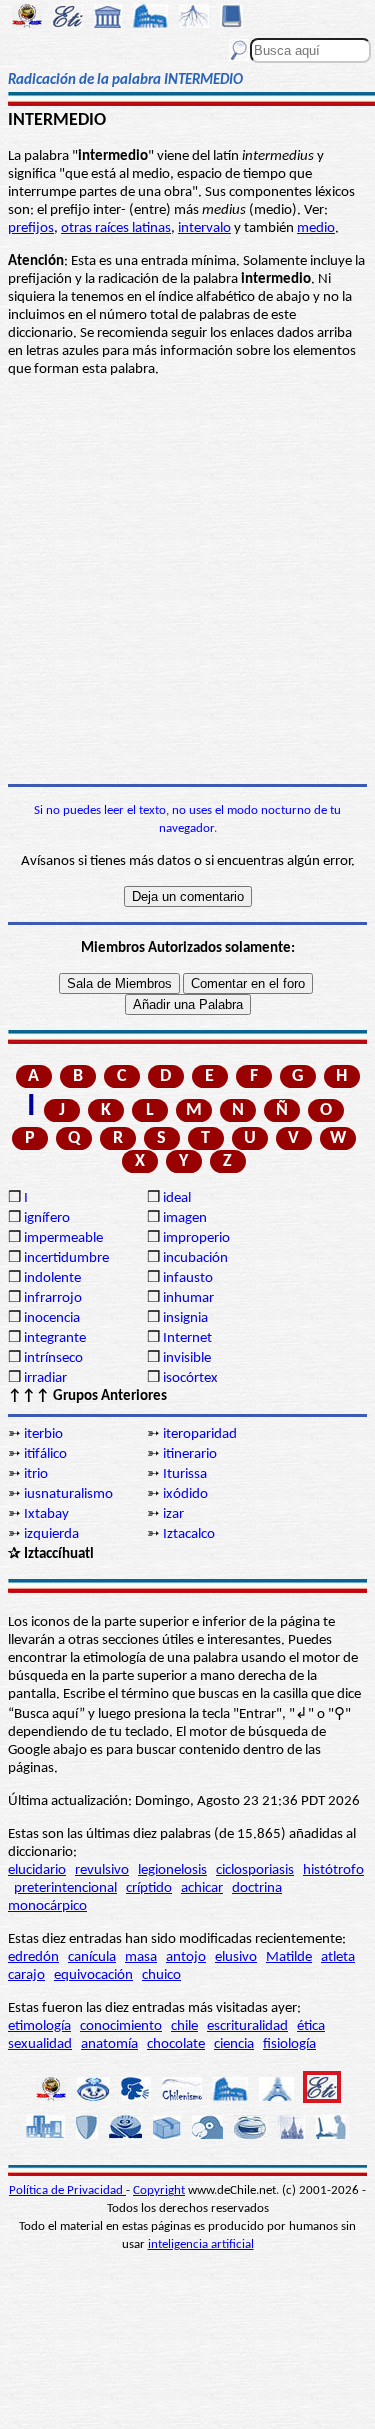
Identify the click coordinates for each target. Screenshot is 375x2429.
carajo (26, 1975)
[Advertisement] (187, 581)
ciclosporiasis (255, 1870)
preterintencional (65, 1888)
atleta (338, 1957)
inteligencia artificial (201, 2244)
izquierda (51, 1534)
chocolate (176, 2044)
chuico (161, 1975)
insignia (185, 1318)
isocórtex (190, 1378)
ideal (177, 1198)
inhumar (188, 1298)
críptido (149, 1888)
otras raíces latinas (116, 228)
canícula (92, 1957)
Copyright (159, 2190)
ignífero (47, 1218)
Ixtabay (46, 1514)
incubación (195, 1258)
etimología (39, 2026)
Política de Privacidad (67, 2190)
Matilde (289, 1957)
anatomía (109, 2044)
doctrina (257, 1888)
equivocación (93, 1975)
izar (173, 1514)
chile (184, 2026)
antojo (186, 1957)
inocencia (52, 1318)
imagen (185, 1218)
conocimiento (121, 2026)
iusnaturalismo (68, 1494)
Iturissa (185, 1474)
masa (141, 1957)
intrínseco (53, 1358)
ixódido (185, 1494)
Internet (187, 1338)
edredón (33, 1957)
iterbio (43, 1434)
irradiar (45, 1378)
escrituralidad (247, 2026)
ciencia (234, 2044)
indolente (52, 1278)
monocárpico (47, 1906)
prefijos (31, 228)
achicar (202, 1888)
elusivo (236, 1957)
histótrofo (333, 1870)
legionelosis (172, 1870)
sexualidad (40, 2044)
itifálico (45, 1454)
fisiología (289, 2044)
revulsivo (102, 1870)
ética (311, 2026)
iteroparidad (200, 1434)
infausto (188, 1278)
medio (316, 228)
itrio (36, 1474)
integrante (55, 1338)
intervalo (204, 228)
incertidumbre (66, 1258)
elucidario (37, 1870)
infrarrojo (53, 1298)
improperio (196, 1238)
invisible (187, 1358)
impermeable (63, 1238)
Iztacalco (189, 1534)
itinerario (190, 1454)
